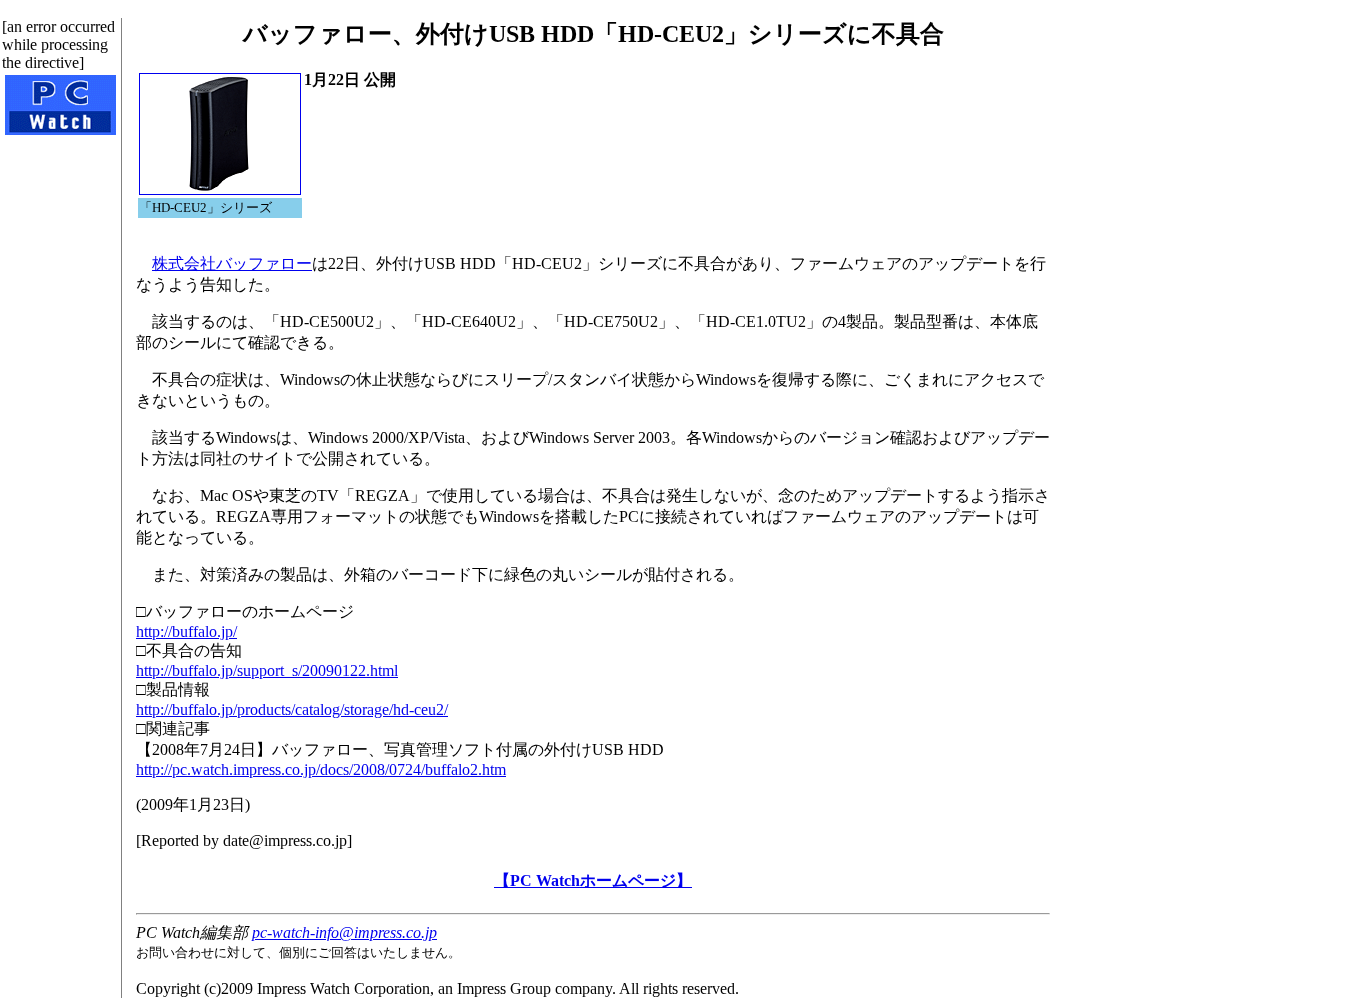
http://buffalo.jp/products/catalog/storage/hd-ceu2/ (292, 709)
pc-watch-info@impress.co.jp (344, 932)
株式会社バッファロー (232, 263)
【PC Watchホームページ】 (593, 880)
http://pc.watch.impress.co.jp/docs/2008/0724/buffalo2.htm (321, 769)
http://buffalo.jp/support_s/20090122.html (267, 670)
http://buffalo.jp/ (186, 631)
